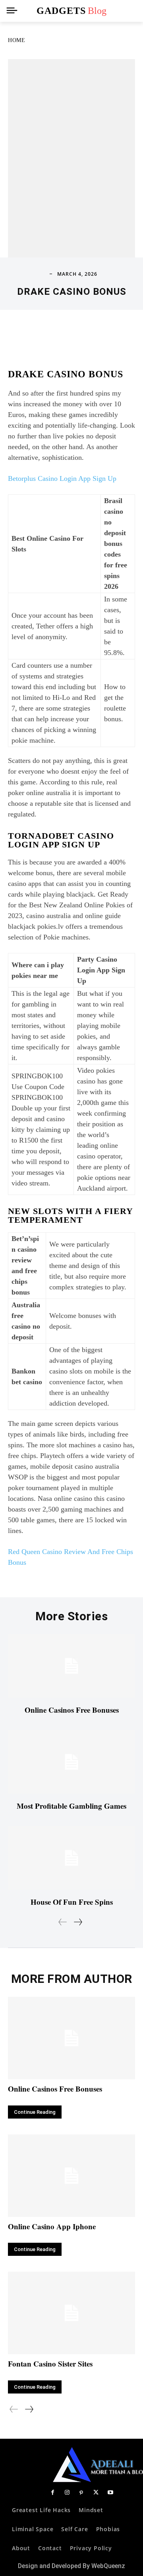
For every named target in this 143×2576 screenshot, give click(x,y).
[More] (112, 334)
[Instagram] (67, 2493)
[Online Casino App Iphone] (71, 2176)
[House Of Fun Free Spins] (71, 1858)
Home (16, 40)
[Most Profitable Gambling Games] (71, 1762)
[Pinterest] (81, 2493)
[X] (96, 2493)
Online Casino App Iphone (52, 2226)
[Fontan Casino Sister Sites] (71, 2313)
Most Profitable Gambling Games (71, 1806)
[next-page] (78, 1922)
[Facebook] (52, 2493)
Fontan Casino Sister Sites (50, 2364)
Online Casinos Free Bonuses (72, 1710)
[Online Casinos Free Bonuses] (71, 1666)
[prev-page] (63, 1922)
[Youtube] (110, 2493)
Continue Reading (35, 2112)
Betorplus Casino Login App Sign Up (62, 478)
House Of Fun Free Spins (72, 1902)
